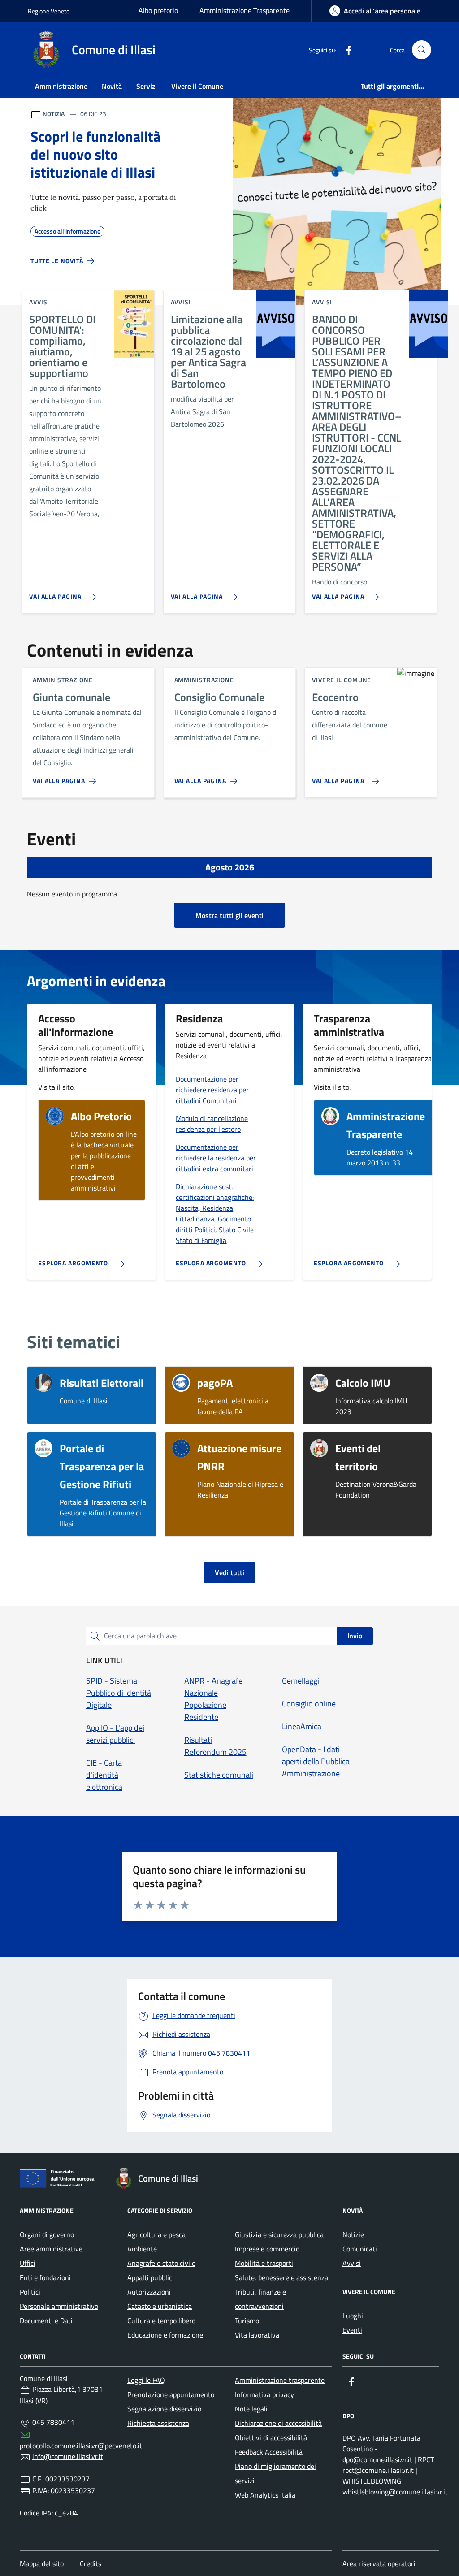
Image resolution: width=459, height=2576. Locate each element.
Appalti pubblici (151, 2277)
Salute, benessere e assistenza (281, 2277)
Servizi (147, 86)
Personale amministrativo (59, 2306)
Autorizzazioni (149, 2292)
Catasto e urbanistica (160, 2306)
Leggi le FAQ (146, 2380)
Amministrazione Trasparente (245, 10)
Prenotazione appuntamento (171, 2394)
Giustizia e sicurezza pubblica (279, 2234)
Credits (91, 2563)
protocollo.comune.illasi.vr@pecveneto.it (81, 2446)
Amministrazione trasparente (280, 2380)
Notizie (353, 2234)
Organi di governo (47, 2234)
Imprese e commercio (267, 2249)
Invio (355, 1636)
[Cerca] (422, 50)
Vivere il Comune (197, 86)
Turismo (247, 2321)
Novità (112, 86)
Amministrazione (61, 86)
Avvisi (352, 2263)
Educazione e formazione (165, 2335)
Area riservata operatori (379, 2563)
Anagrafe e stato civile (161, 2263)
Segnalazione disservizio (164, 2409)
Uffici (28, 2263)
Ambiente (142, 2249)
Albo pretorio (158, 10)
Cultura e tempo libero (161, 2321)
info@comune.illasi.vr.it (68, 2456)
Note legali (251, 2409)
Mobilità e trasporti (264, 2263)
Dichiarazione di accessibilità (278, 2423)
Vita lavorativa (257, 2335)
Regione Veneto (49, 11)
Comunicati (360, 2249)
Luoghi (353, 2316)
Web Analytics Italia (265, 2495)
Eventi (352, 2330)
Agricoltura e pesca (156, 2234)
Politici (30, 2292)
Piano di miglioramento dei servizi (275, 2473)
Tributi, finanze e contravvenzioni (260, 2299)
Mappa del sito (42, 2563)
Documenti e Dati (46, 2321)
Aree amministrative (51, 2249)
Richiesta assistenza (158, 2423)
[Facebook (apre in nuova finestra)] (345, 50)
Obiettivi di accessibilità (271, 2437)
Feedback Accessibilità (269, 2452)
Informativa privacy (264, 2394)
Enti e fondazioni (45, 2277)
